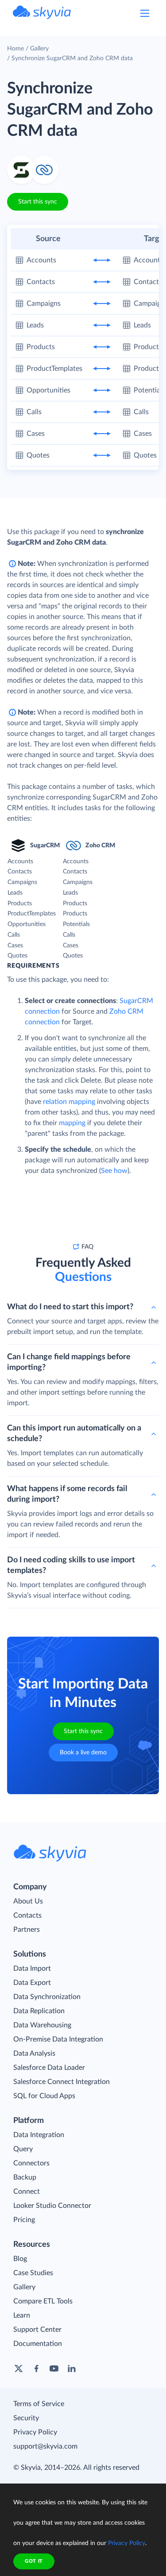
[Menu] (145, 13)
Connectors (31, 2163)
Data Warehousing (42, 2025)
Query (23, 2149)
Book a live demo (83, 1753)
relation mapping (69, 1102)
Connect (27, 2192)
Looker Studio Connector (52, 2206)
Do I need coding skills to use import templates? (71, 1565)
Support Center (37, 2330)
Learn (22, 2315)
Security (26, 2418)
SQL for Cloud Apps (44, 2096)
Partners (27, 1930)
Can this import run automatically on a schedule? (74, 1434)
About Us (28, 1901)
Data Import (32, 1969)
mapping (72, 1123)
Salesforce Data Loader (49, 2068)
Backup (25, 2177)
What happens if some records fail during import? (67, 1494)
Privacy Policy (35, 2432)
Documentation (38, 2344)
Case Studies (33, 2273)
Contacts (27, 1915)
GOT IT (34, 2561)
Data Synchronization (47, 1997)
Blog (20, 2259)
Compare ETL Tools (43, 2301)
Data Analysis (34, 2053)
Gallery (39, 49)
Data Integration (39, 2135)
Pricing (24, 2220)
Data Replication (39, 2011)
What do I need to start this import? (70, 1307)
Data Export (32, 1983)
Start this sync (38, 202)
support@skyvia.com (45, 2446)
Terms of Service (39, 2404)
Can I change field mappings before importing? (69, 1362)
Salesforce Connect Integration (62, 2082)
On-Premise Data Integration (58, 2039)
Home (15, 49)
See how (114, 1171)
